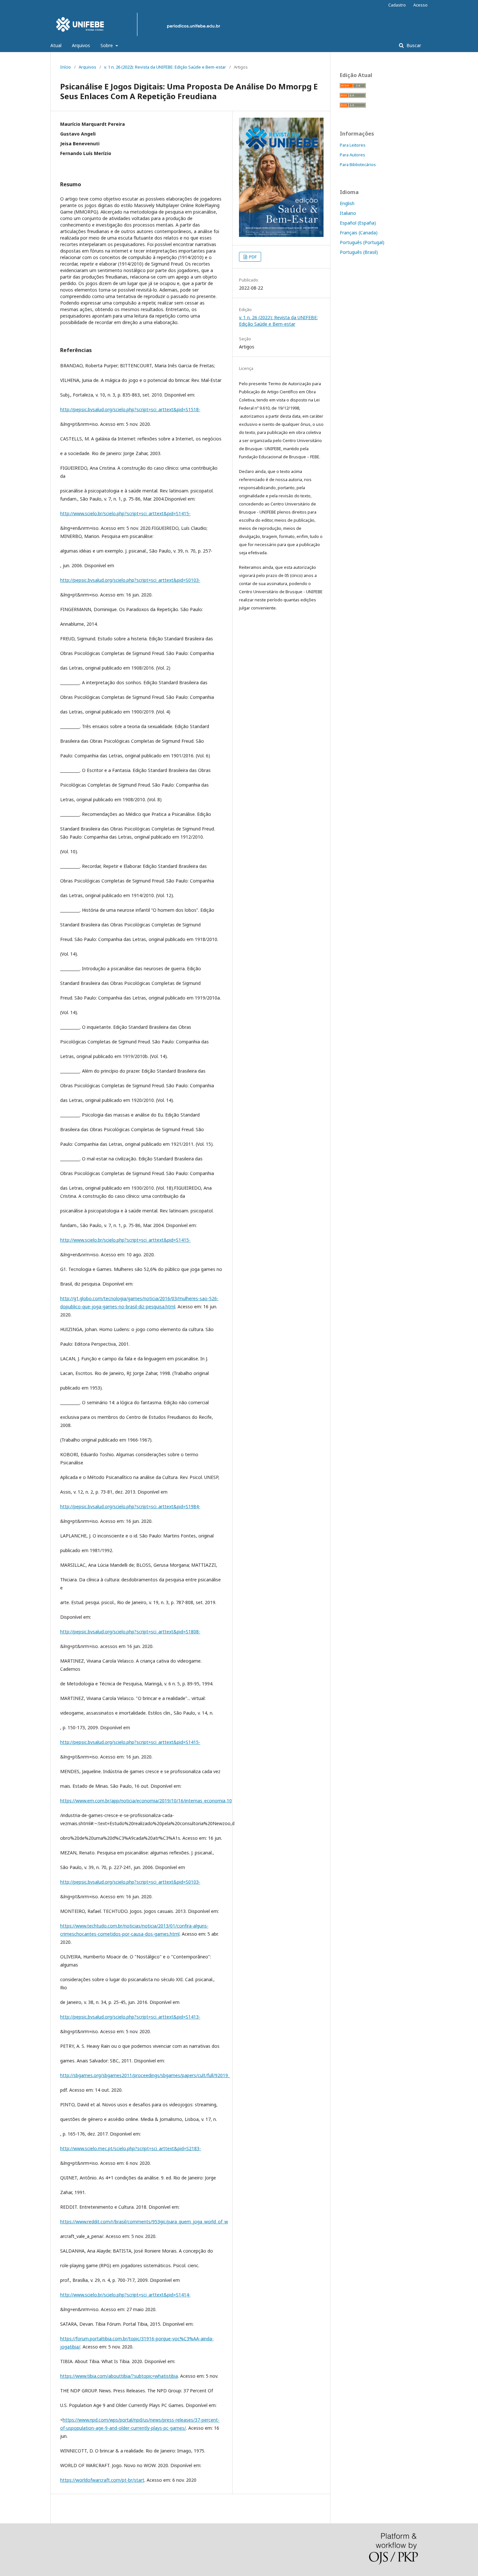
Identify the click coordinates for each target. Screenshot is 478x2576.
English (347, 203)
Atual (56, 45)
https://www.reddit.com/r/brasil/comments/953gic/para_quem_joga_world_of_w (144, 2222)
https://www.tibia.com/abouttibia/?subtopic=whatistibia (119, 2376)
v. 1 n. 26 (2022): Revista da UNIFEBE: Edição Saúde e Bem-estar (165, 67)
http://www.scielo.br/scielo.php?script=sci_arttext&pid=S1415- (125, 513)
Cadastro (397, 5)
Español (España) (358, 223)
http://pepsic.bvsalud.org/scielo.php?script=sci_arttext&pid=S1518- (130, 409)
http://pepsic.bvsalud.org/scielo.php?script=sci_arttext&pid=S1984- (130, 1506)
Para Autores (352, 155)
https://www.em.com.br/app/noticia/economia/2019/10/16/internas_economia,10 (146, 1801)
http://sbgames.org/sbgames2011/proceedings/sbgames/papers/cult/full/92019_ (145, 2075)
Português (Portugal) (362, 242)
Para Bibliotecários (358, 164)
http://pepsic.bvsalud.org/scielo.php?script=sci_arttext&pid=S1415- (130, 1742)
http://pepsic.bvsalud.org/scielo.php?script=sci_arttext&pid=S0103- (130, 580)
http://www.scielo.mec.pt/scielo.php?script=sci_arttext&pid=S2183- (131, 2148)
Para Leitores (353, 145)
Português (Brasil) (359, 252)
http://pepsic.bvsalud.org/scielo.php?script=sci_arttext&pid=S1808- (130, 1632)
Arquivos (81, 45)
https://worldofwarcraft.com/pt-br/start (102, 2480)
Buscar (413, 45)
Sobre (107, 45)
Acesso (420, 5)
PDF (252, 257)
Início (66, 67)
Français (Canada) (359, 233)
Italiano (348, 213)
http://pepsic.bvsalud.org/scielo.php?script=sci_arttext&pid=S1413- (130, 2017)
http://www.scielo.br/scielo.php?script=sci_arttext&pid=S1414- (125, 2295)
